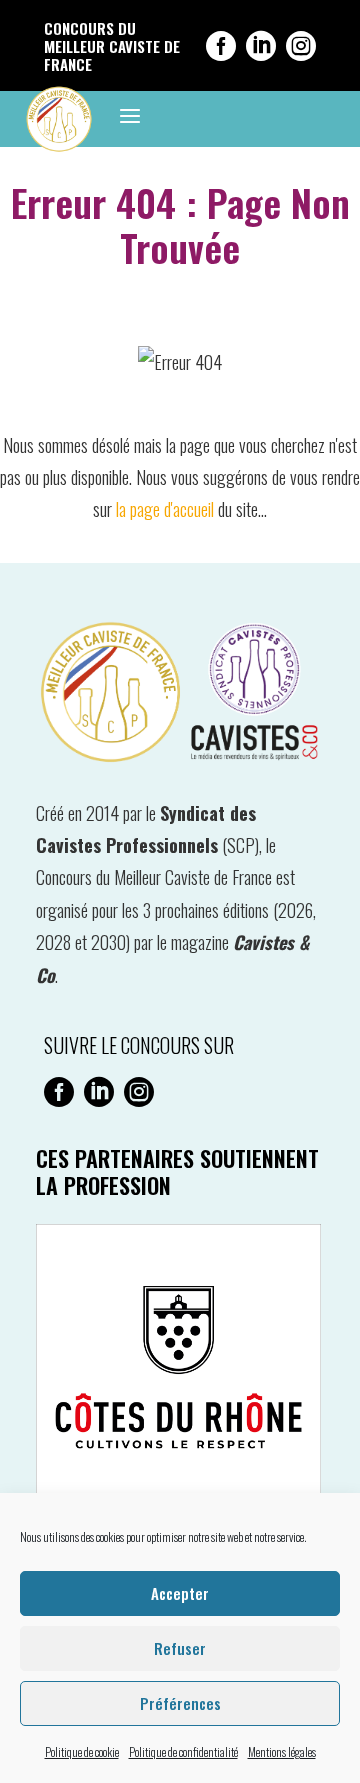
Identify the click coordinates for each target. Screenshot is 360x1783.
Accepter (180, 1593)
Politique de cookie (82, 1751)
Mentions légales (282, 1751)
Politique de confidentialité (183, 1751)
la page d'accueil (165, 509)
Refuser (180, 1648)
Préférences (180, 1703)
